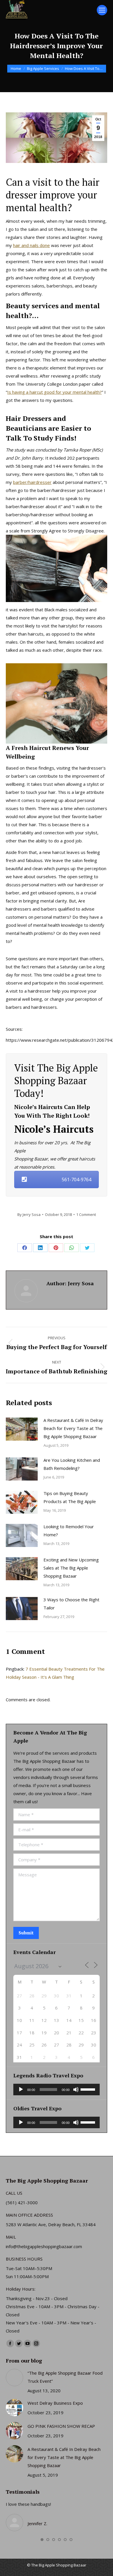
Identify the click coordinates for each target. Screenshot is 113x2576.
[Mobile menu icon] (102, 10)
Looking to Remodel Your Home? (69, 1531)
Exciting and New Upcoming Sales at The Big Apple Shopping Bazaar (71, 1568)
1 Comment (86, 1214)
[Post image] (22, 1429)
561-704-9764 (76, 1180)
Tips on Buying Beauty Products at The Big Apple (70, 1497)
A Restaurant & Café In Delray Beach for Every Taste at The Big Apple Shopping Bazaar (73, 1428)
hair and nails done (31, 245)
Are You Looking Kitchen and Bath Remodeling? (72, 1464)
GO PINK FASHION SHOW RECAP (61, 2426)
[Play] (21, 2090)
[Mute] (76, 2090)
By (29, 1214)
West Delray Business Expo (55, 2403)
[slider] (89, 2089)
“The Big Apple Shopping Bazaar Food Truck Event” (65, 2377)
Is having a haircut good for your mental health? (54, 392)
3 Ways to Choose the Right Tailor (71, 1604)
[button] (42, 2540)
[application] (57, 2090)
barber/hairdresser (32, 482)
